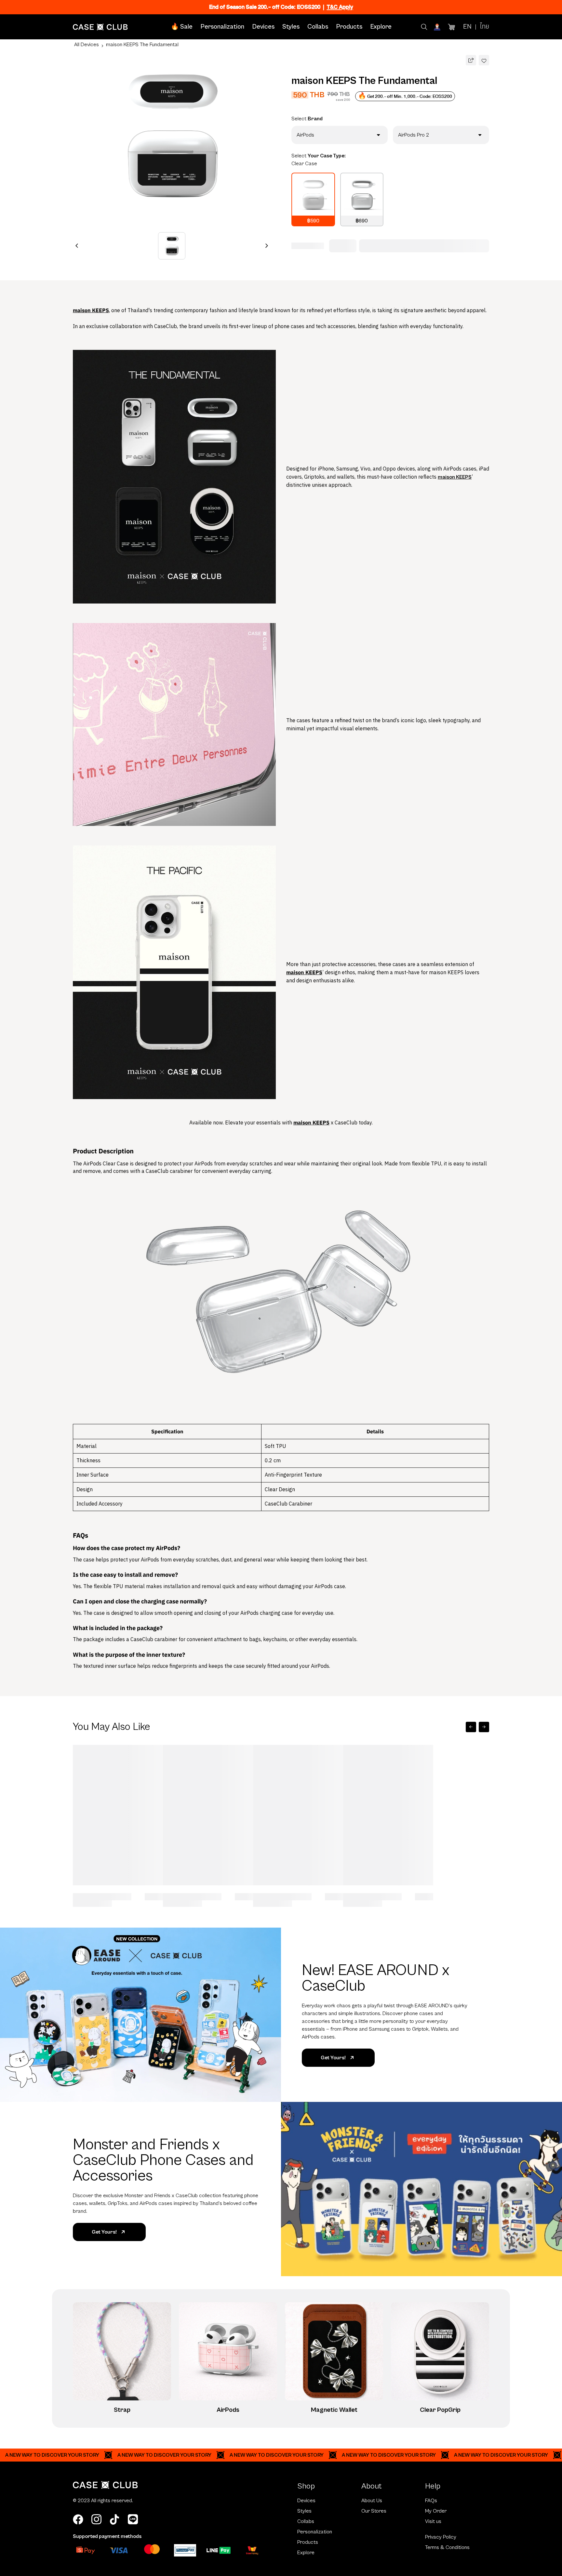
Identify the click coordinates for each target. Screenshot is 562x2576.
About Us (372, 2501)
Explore (381, 27)
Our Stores (374, 2511)
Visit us (433, 2521)
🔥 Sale (182, 27)
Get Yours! (333, 2058)
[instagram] (96, 2519)
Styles (291, 27)
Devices (263, 27)
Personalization (222, 27)
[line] (133, 2519)
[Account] (438, 27)
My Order (436, 2511)
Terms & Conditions (447, 2547)
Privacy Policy (441, 2537)
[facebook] (78, 2519)
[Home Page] (100, 27)
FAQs (431, 2501)
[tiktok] (114, 2519)
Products (349, 27)
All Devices (87, 45)
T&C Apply (340, 7)
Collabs (318, 27)
